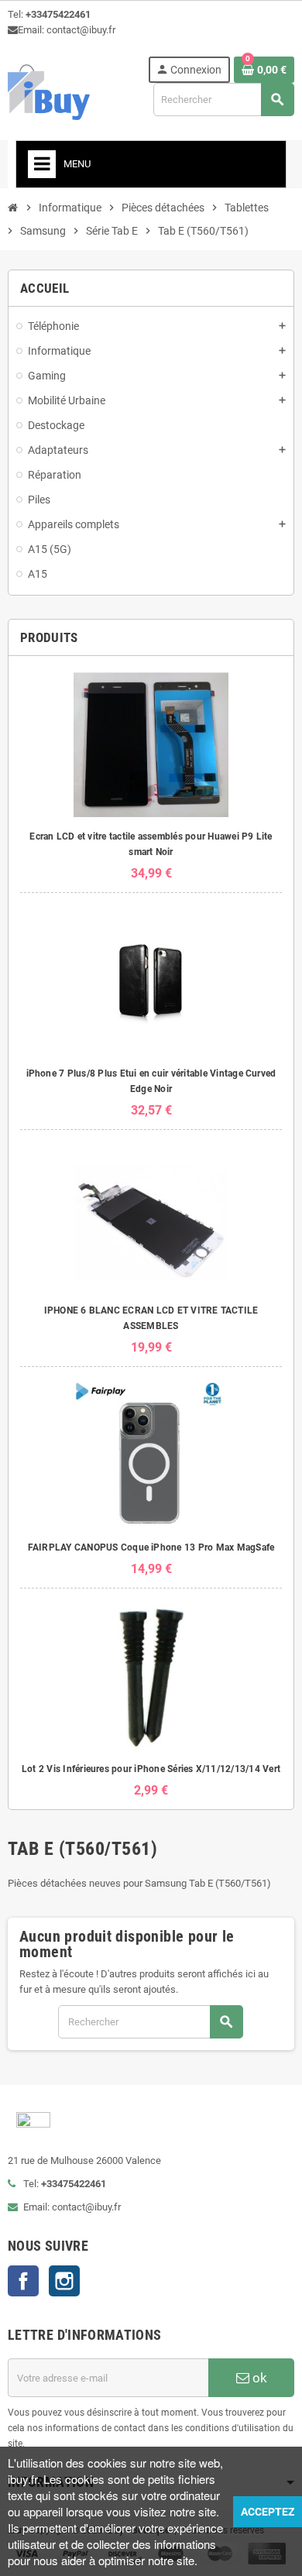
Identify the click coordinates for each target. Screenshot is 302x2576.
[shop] (49, 91)
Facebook (23, 2281)
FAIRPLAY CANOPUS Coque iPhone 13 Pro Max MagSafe (151, 1547)
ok (258, 2378)
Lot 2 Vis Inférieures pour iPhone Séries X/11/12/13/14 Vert (151, 1769)
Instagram (64, 2281)
